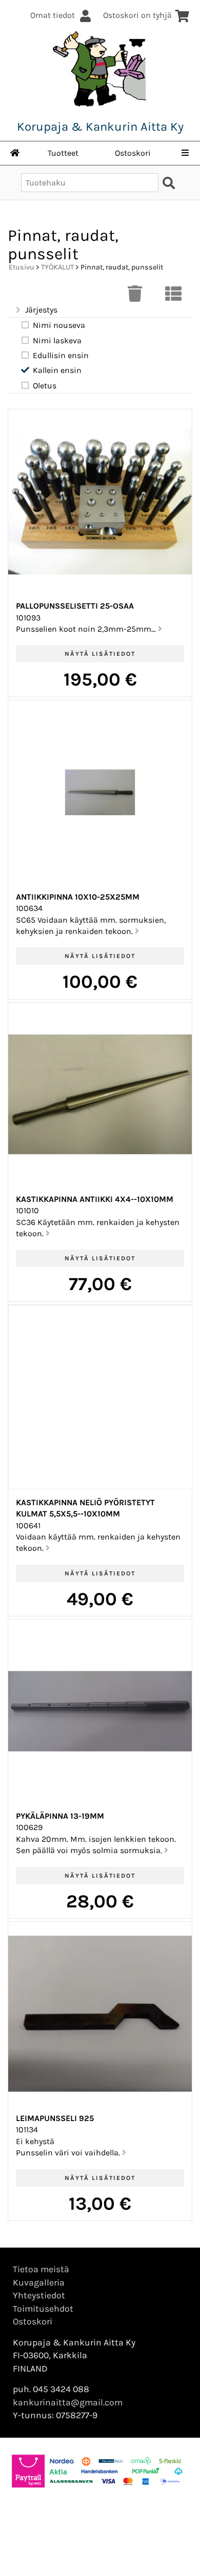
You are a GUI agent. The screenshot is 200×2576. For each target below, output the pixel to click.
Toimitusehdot (43, 2309)
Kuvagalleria (39, 2282)
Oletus (45, 386)
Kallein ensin (57, 370)
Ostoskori (133, 153)
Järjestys (41, 310)
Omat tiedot (53, 15)
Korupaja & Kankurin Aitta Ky (100, 127)
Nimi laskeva (57, 340)
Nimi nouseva (59, 325)
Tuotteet (63, 153)
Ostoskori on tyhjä (137, 15)
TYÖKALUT (57, 267)
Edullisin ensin (61, 355)
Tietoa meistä (41, 2269)
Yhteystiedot (39, 2295)
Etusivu (22, 267)
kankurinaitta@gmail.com (68, 2402)
